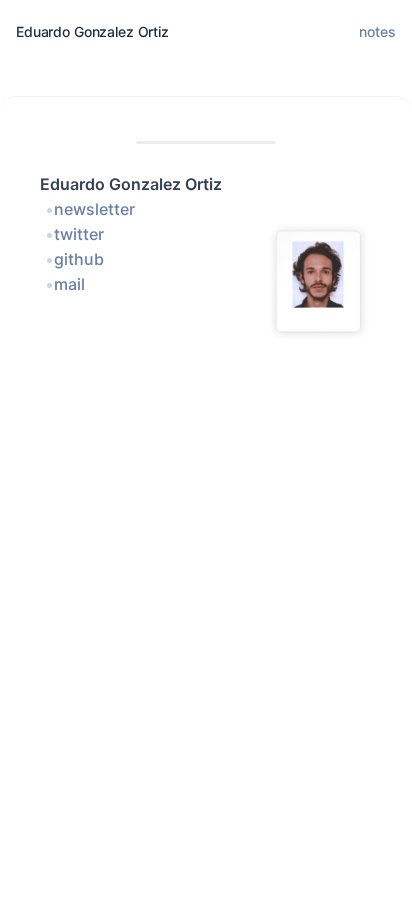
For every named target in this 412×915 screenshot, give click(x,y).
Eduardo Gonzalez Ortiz (92, 31)
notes (377, 31)
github (79, 259)
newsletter (94, 209)
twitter (79, 234)
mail (69, 284)
